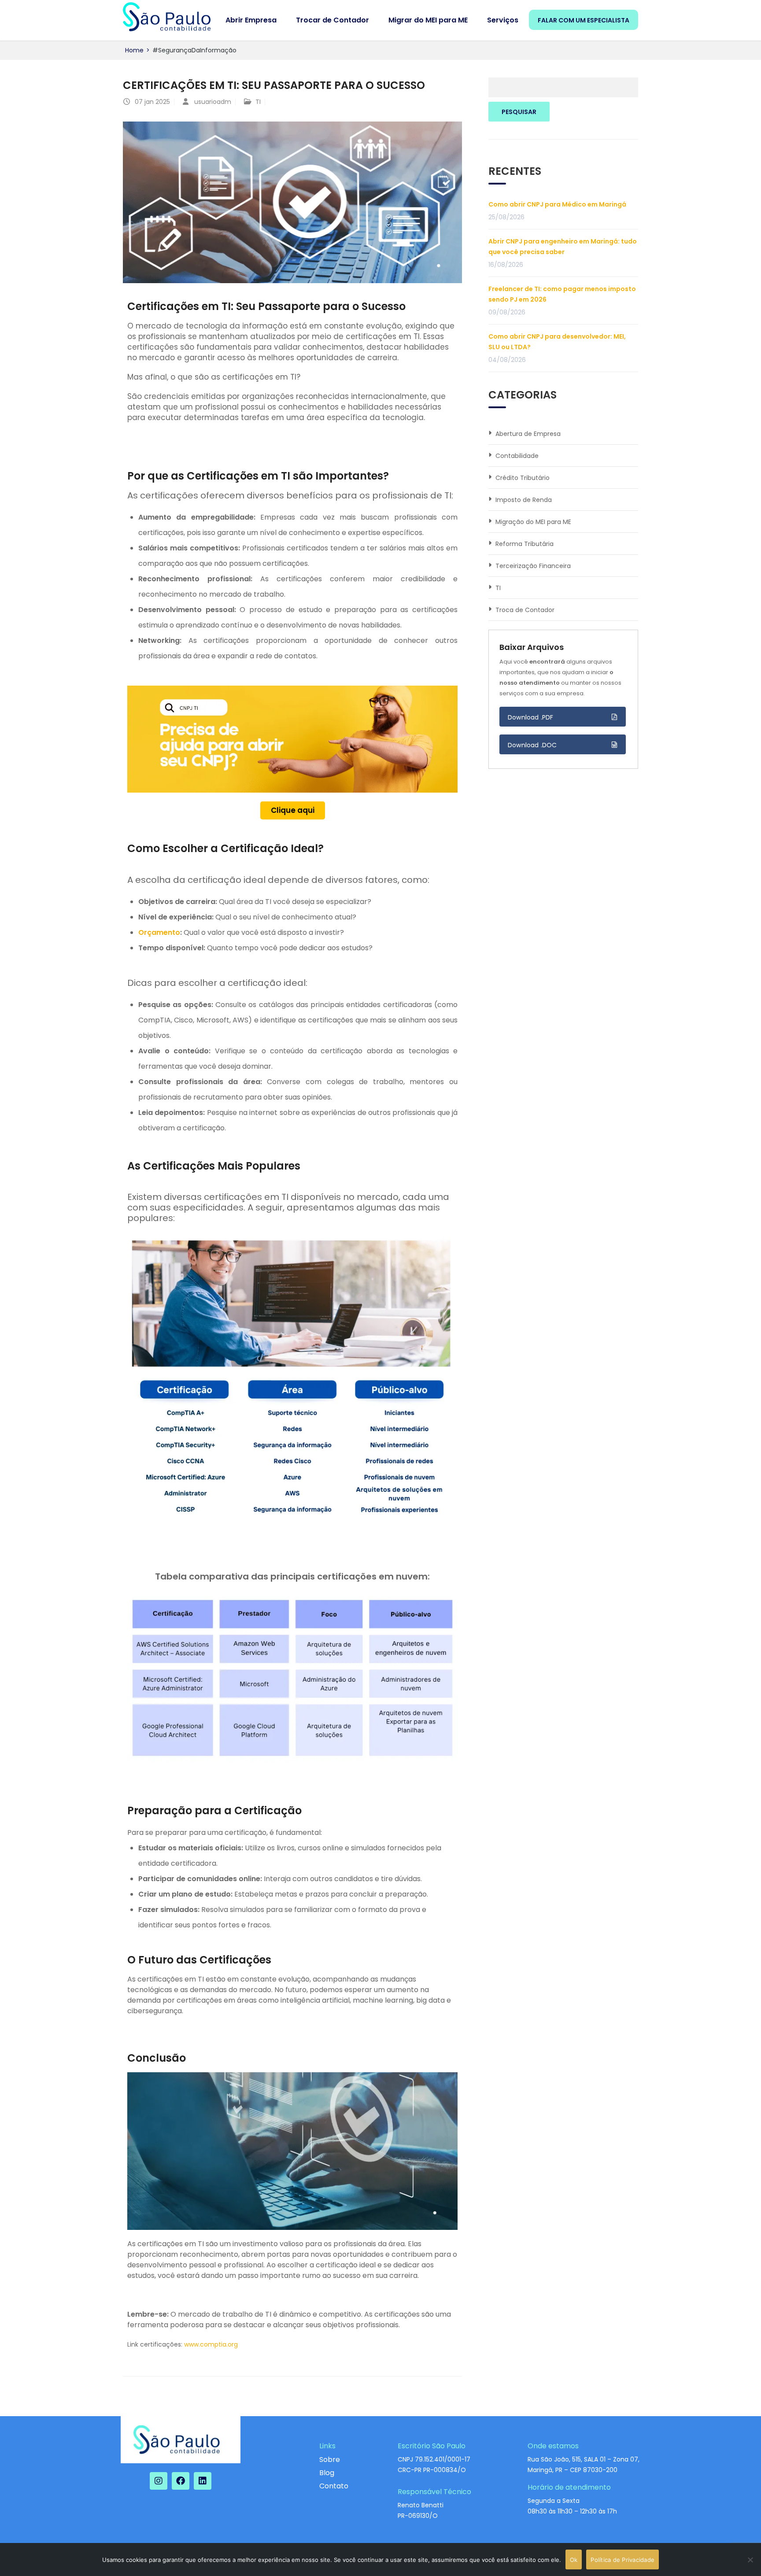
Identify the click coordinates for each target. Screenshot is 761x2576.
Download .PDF (531, 717)
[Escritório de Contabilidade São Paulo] (167, 17)
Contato (334, 2486)
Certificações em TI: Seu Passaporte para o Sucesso (274, 85)
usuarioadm (213, 102)
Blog (327, 2473)
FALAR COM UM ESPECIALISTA (584, 20)
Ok (574, 2560)
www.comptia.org (211, 2344)
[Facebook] (181, 2481)
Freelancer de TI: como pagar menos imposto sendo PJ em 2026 (562, 294)
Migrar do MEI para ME (428, 20)
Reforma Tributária (525, 544)
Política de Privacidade (622, 2560)
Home (134, 50)
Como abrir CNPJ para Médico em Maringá (557, 204)
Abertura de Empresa (528, 434)
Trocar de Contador (332, 20)
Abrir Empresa (251, 20)
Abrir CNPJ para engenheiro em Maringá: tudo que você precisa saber (563, 247)
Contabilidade (517, 456)
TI (258, 102)
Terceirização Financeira (533, 566)
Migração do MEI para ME (533, 522)
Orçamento (159, 932)
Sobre (330, 2460)
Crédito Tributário (523, 478)
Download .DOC (532, 745)
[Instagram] (159, 2481)
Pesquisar (519, 112)
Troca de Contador (525, 610)
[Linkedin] (203, 2481)
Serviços (503, 20)
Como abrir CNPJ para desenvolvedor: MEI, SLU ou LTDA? (557, 342)
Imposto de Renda (524, 500)
